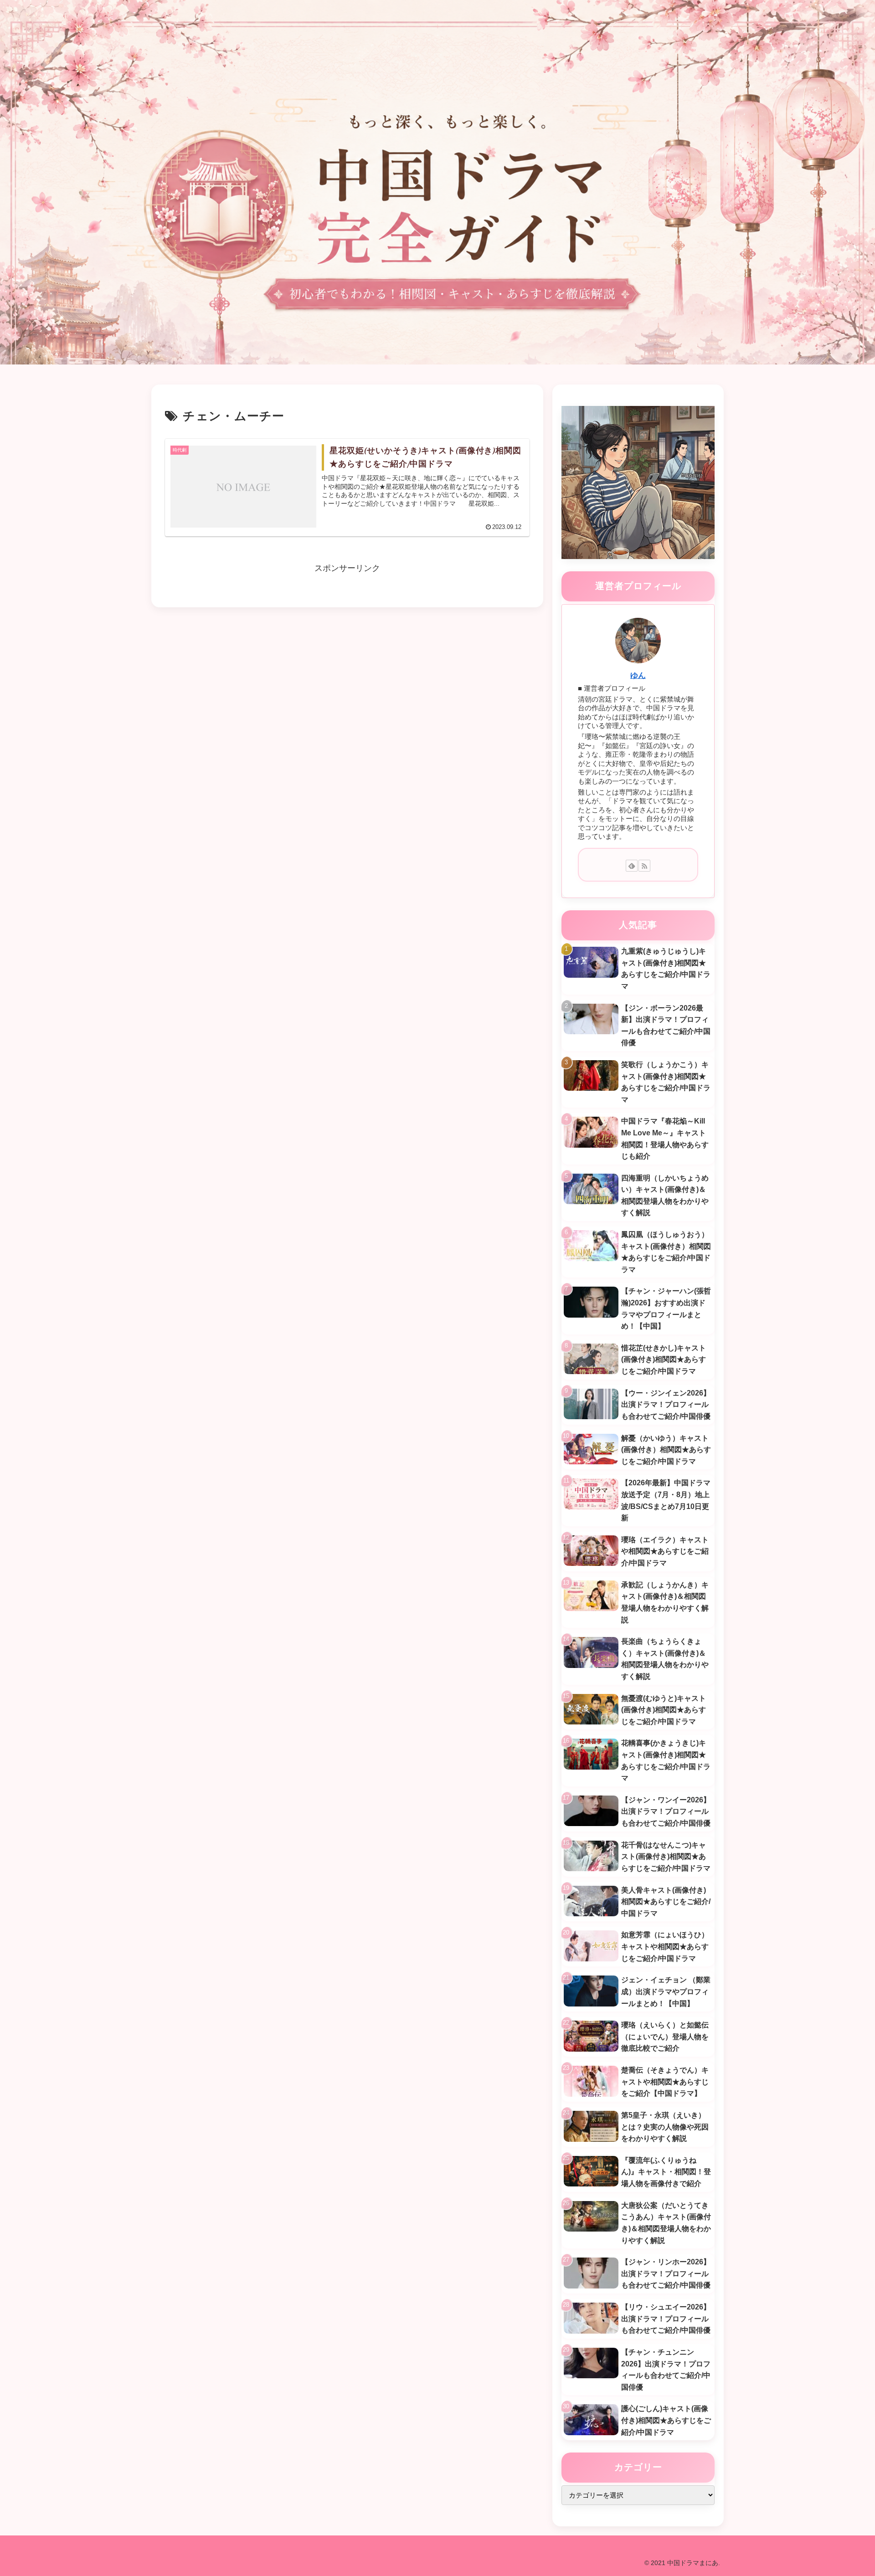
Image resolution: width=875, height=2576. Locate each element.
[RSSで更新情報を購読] (644, 866)
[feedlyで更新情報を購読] (632, 866)
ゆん (638, 675)
